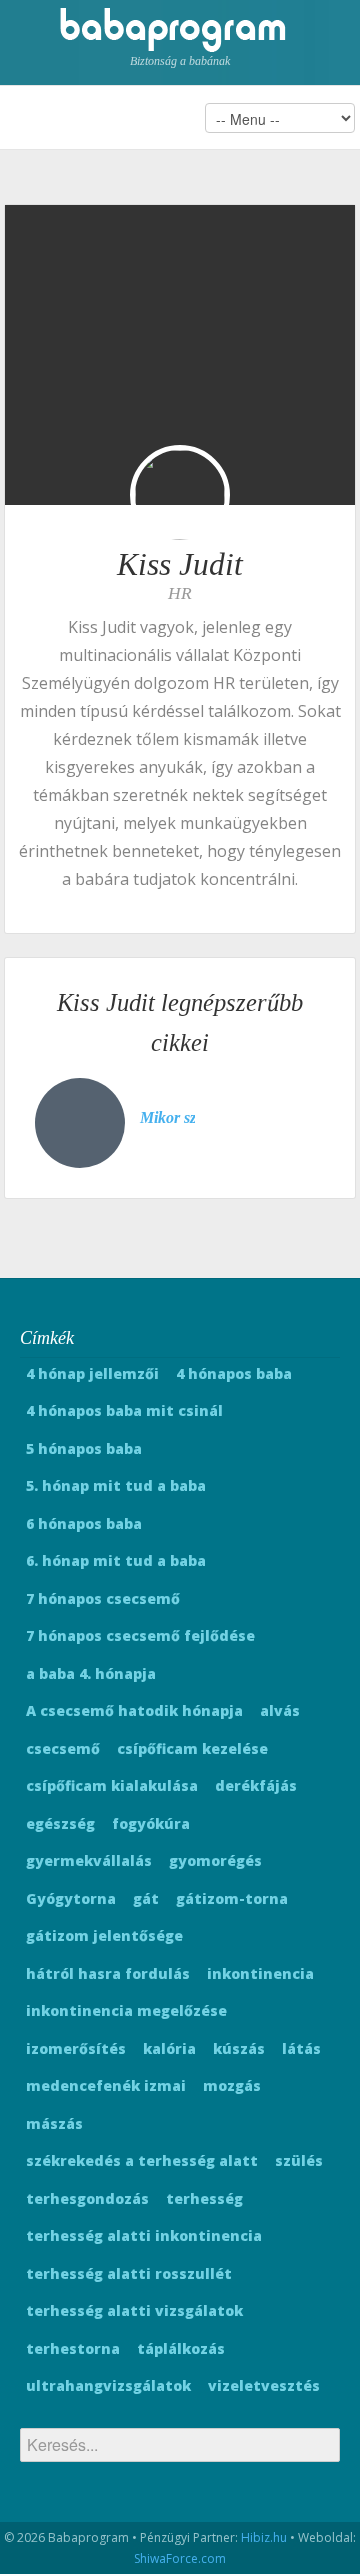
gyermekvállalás (89, 1860)
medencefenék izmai (106, 2085)
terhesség (204, 2198)
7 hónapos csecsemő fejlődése (140, 1635)
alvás (280, 1710)
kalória (169, 2048)
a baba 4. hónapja (91, 1673)
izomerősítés (76, 2048)
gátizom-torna (232, 1898)
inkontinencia (260, 1973)
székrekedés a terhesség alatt (142, 2160)
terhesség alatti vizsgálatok (134, 2310)
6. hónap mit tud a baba (116, 1560)
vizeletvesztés (264, 2385)
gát (146, 1898)
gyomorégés (215, 1860)
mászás (54, 2123)
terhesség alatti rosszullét (129, 2273)
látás (301, 2048)
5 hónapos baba (84, 1448)
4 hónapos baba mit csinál (124, 1410)
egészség (60, 1823)
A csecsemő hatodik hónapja (134, 1710)
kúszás (239, 2048)
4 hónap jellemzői (92, 1373)
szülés (299, 2160)
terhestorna (73, 2348)
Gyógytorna (71, 1898)
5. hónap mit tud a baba (116, 1485)
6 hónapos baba (84, 1523)
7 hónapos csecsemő (103, 1598)
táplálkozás (181, 2348)
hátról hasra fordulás (108, 1973)
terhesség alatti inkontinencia (144, 2235)
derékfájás (256, 1785)
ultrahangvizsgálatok (108, 2385)
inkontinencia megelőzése (126, 2010)
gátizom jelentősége (104, 1935)
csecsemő (63, 1748)
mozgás (232, 2085)
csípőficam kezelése (192, 1748)
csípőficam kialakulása (112, 1785)
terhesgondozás (87, 2198)
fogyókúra (151, 1823)
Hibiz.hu (264, 2537)
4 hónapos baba (234, 1373)
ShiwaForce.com (180, 2558)
